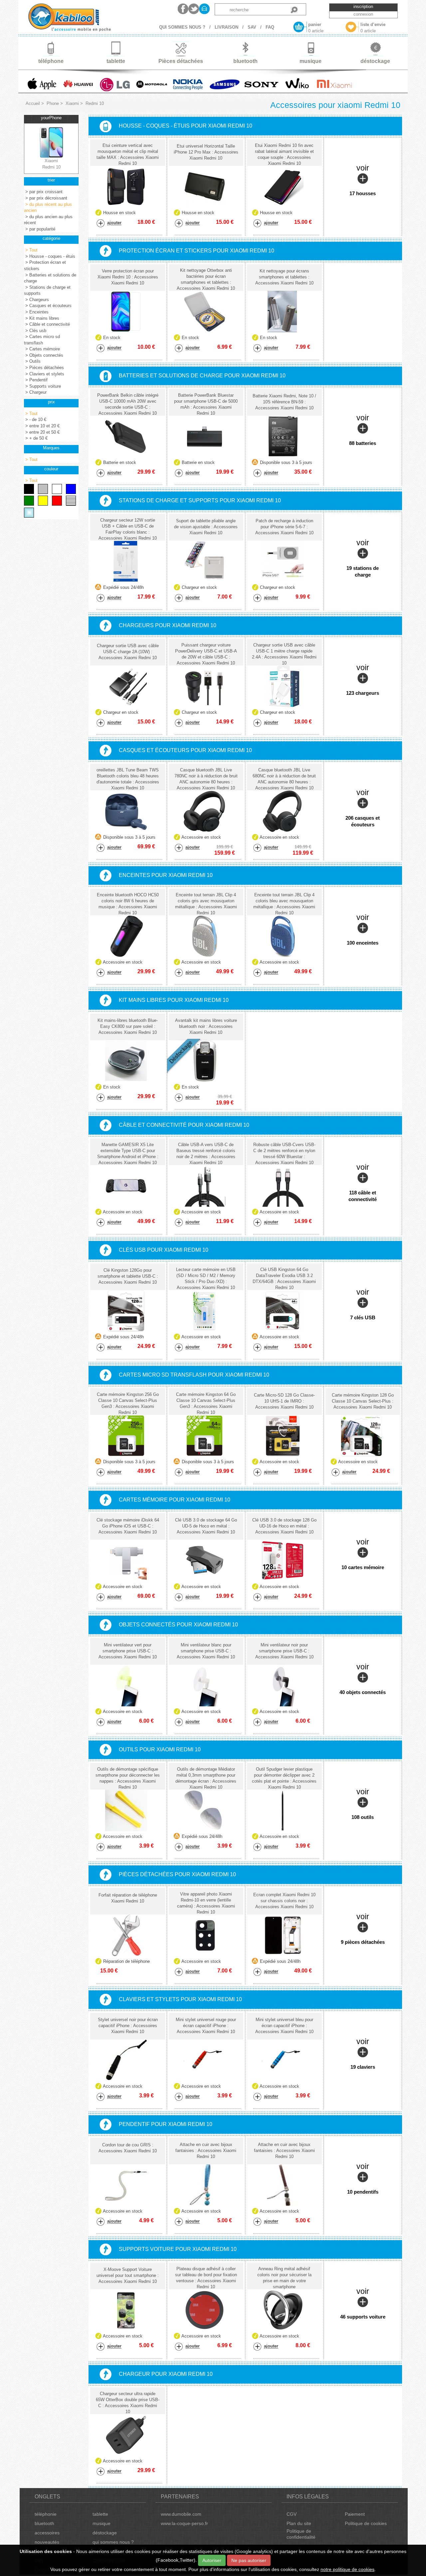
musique (102, 2523)
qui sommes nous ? (113, 2542)
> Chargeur (35, 392)
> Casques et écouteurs (48, 306)
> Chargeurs (36, 300)
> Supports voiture (42, 386)
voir (363, 180)
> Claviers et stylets (44, 374)
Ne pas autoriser (249, 2560)
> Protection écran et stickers (45, 265)
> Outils (32, 361)
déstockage (105, 2533)
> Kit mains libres (42, 318)
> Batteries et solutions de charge (50, 278)
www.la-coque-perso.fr (184, 2523)
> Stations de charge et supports (47, 290)
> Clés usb (35, 331)
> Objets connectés (44, 355)
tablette (100, 2514)
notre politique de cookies (347, 2569)
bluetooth (44, 2523)
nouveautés (47, 2542)
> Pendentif (36, 380)
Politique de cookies (366, 2523)
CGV (292, 2514)
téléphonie (46, 2514)
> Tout (31, 250)
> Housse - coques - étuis (50, 256)
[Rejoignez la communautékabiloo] (183, 9)
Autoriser (212, 2560)
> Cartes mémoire (42, 349)
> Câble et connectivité (47, 324)
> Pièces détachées (44, 368)
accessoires (47, 2533)
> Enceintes (36, 312)
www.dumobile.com (181, 2514)
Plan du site (299, 2523)
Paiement (355, 2514)
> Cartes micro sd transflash (42, 340)
